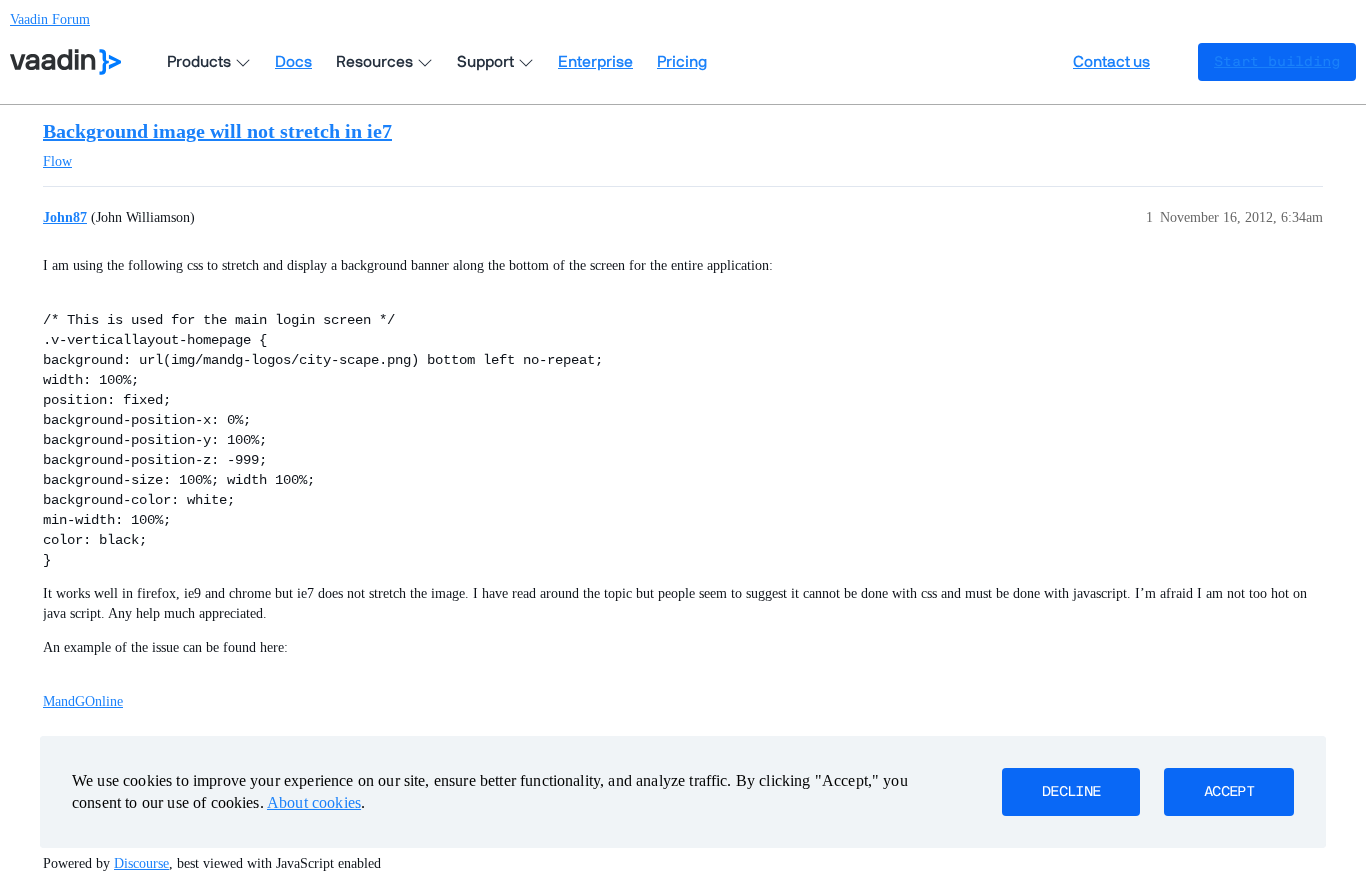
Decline (1071, 792)
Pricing (682, 62)
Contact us (1111, 62)
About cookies (314, 802)
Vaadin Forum (50, 19)
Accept (1229, 792)
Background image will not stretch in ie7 (217, 131)
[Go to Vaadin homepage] (65, 62)
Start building (1277, 62)
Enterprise (595, 62)
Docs (293, 62)
